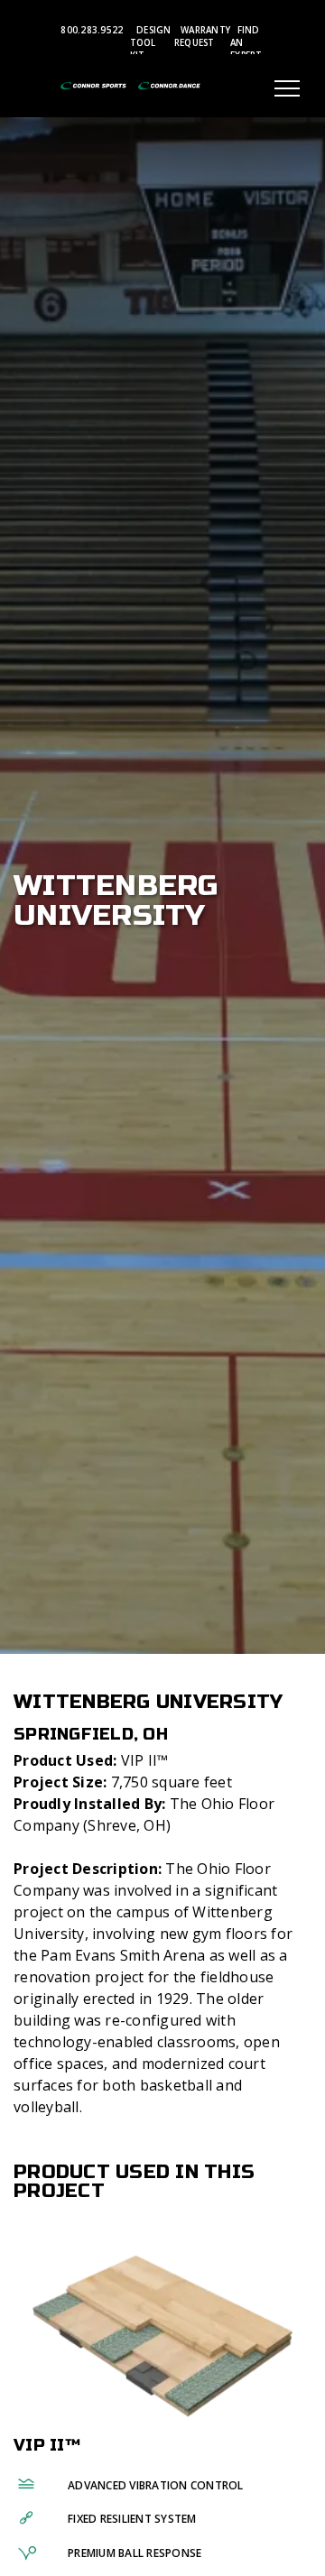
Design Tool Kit (151, 43)
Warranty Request (202, 37)
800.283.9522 (92, 30)
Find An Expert (246, 43)
